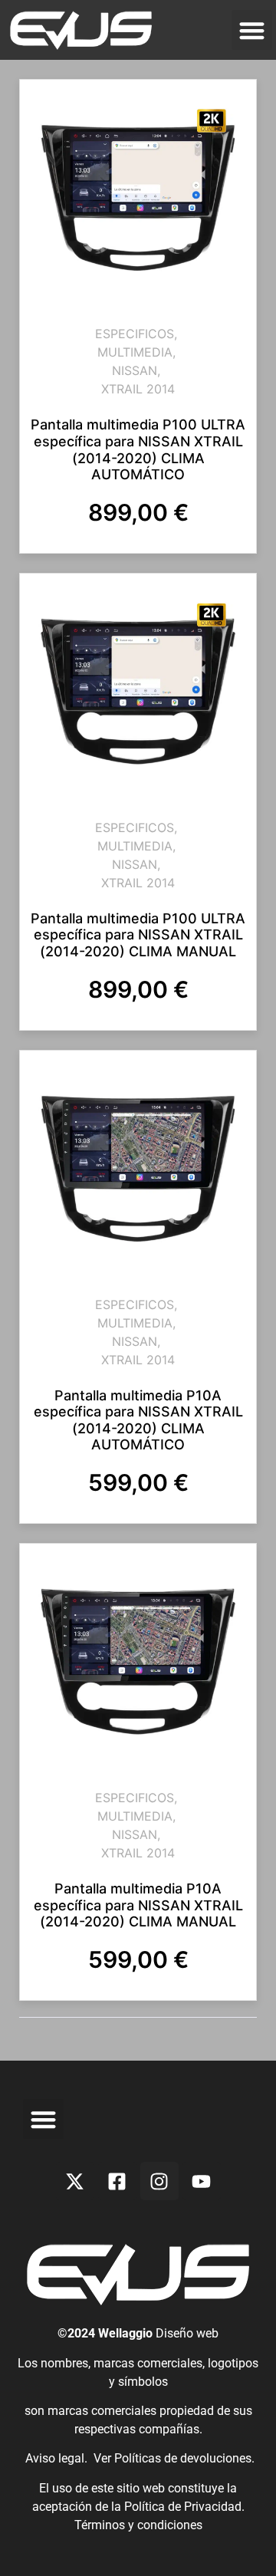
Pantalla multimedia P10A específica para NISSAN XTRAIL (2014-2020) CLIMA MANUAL (138, 1905)
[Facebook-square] (117, 2181)
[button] (252, 30)
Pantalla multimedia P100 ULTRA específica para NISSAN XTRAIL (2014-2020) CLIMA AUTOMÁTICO (138, 449)
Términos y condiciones (138, 2525)
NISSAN (135, 370)
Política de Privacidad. (184, 2507)
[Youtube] (202, 2181)
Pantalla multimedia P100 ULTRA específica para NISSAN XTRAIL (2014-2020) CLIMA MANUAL (138, 935)
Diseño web (187, 2333)
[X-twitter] (75, 2181)
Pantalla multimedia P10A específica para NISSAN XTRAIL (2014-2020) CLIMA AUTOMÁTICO (138, 1420)
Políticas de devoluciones (183, 2458)
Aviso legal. (55, 2458)
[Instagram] (159, 2181)
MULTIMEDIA (135, 352)
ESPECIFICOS (135, 334)
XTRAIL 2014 (138, 389)
